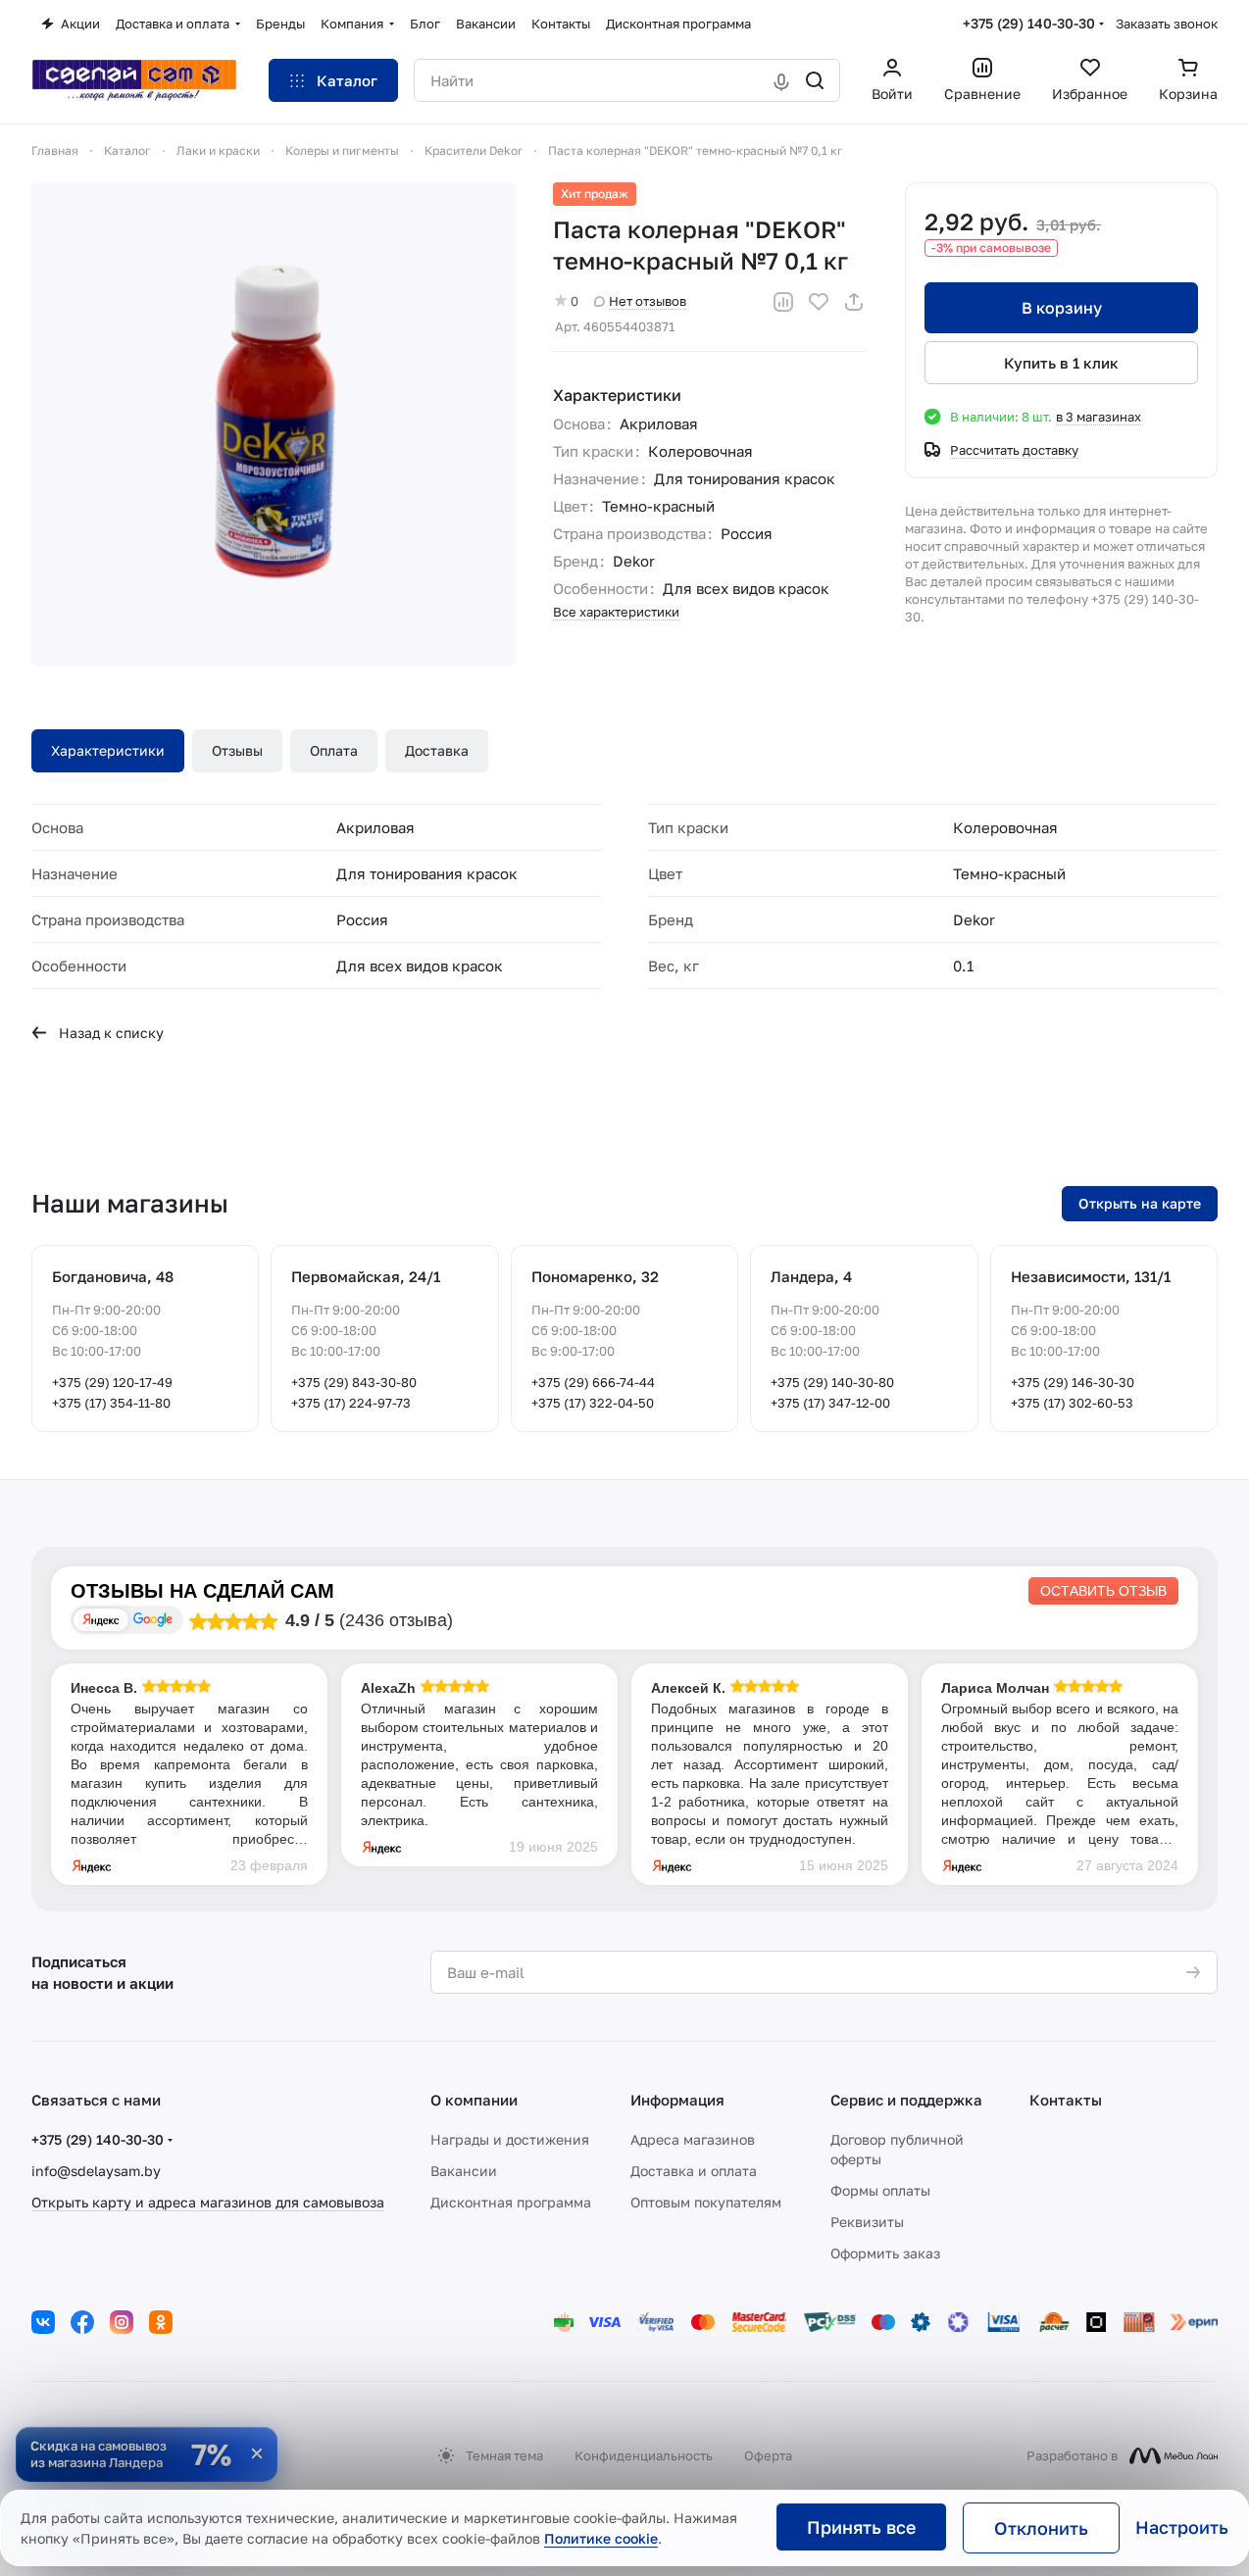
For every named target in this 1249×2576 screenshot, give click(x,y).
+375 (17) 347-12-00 (830, 1403)
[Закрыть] (257, 2453)
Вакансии (464, 2171)
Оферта (768, 2455)
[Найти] (815, 80)
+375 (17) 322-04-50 (593, 1403)
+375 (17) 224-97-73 (351, 1403)
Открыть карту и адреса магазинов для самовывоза (208, 2202)
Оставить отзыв (1103, 1591)
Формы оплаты (880, 2190)
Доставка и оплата (694, 2171)
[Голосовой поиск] (781, 80)
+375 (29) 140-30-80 (832, 1382)
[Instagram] (122, 2322)
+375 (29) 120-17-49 (112, 1382)
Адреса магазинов (693, 2139)
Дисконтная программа (511, 2202)
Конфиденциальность (644, 2455)
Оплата (334, 750)
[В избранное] (819, 302)
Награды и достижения (510, 2139)
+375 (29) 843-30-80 (354, 1382)
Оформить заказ (885, 2253)
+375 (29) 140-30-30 (1029, 23)
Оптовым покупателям (706, 2202)
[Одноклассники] (161, 2322)
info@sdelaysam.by (96, 2171)
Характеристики (108, 750)
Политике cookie (601, 2538)
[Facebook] (82, 2322)
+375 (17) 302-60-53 (1072, 1403)
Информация (677, 2100)
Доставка (437, 750)
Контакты (1066, 2100)
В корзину (1062, 308)
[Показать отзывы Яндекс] (101, 1620)
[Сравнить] (783, 302)
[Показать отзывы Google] (153, 1620)
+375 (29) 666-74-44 (593, 1382)
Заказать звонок (1167, 24)
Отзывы (237, 750)
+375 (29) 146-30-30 (1073, 1382)
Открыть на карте (1140, 1203)
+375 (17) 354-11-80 (111, 1403)
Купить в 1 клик (1061, 363)
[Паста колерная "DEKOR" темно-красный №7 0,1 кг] (274, 424)
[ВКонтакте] (43, 2322)
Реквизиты (867, 2222)
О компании (474, 2100)
